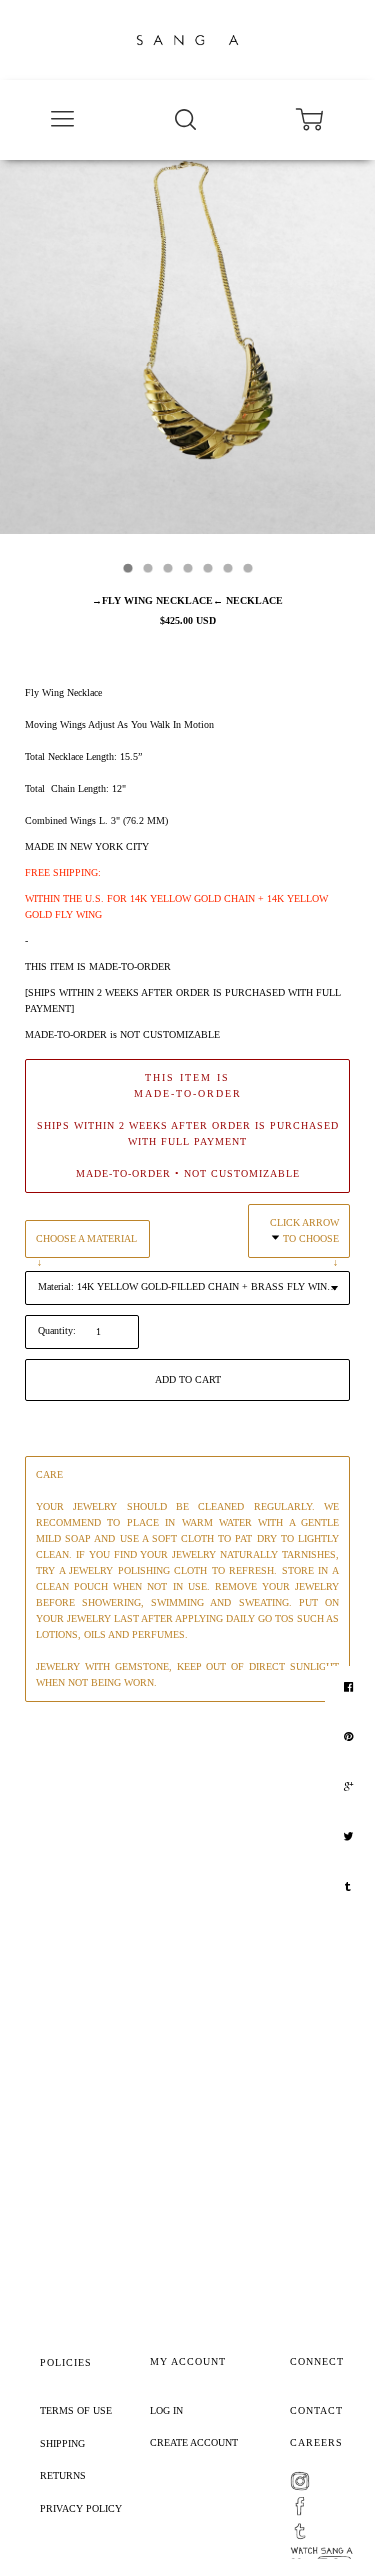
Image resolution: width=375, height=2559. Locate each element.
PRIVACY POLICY (81, 2508)
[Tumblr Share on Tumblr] (350, 1887)
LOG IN (166, 2410)
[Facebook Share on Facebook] (351, 1687)
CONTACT (316, 2410)
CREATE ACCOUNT (194, 2442)
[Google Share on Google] (351, 1787)
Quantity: (57, 1330)
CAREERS (316, 2442)
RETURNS (63, 2475)
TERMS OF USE (76, 2410)
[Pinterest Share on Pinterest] (351, 1737)
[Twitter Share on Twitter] (350, 1837)
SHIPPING (62, 2443)
